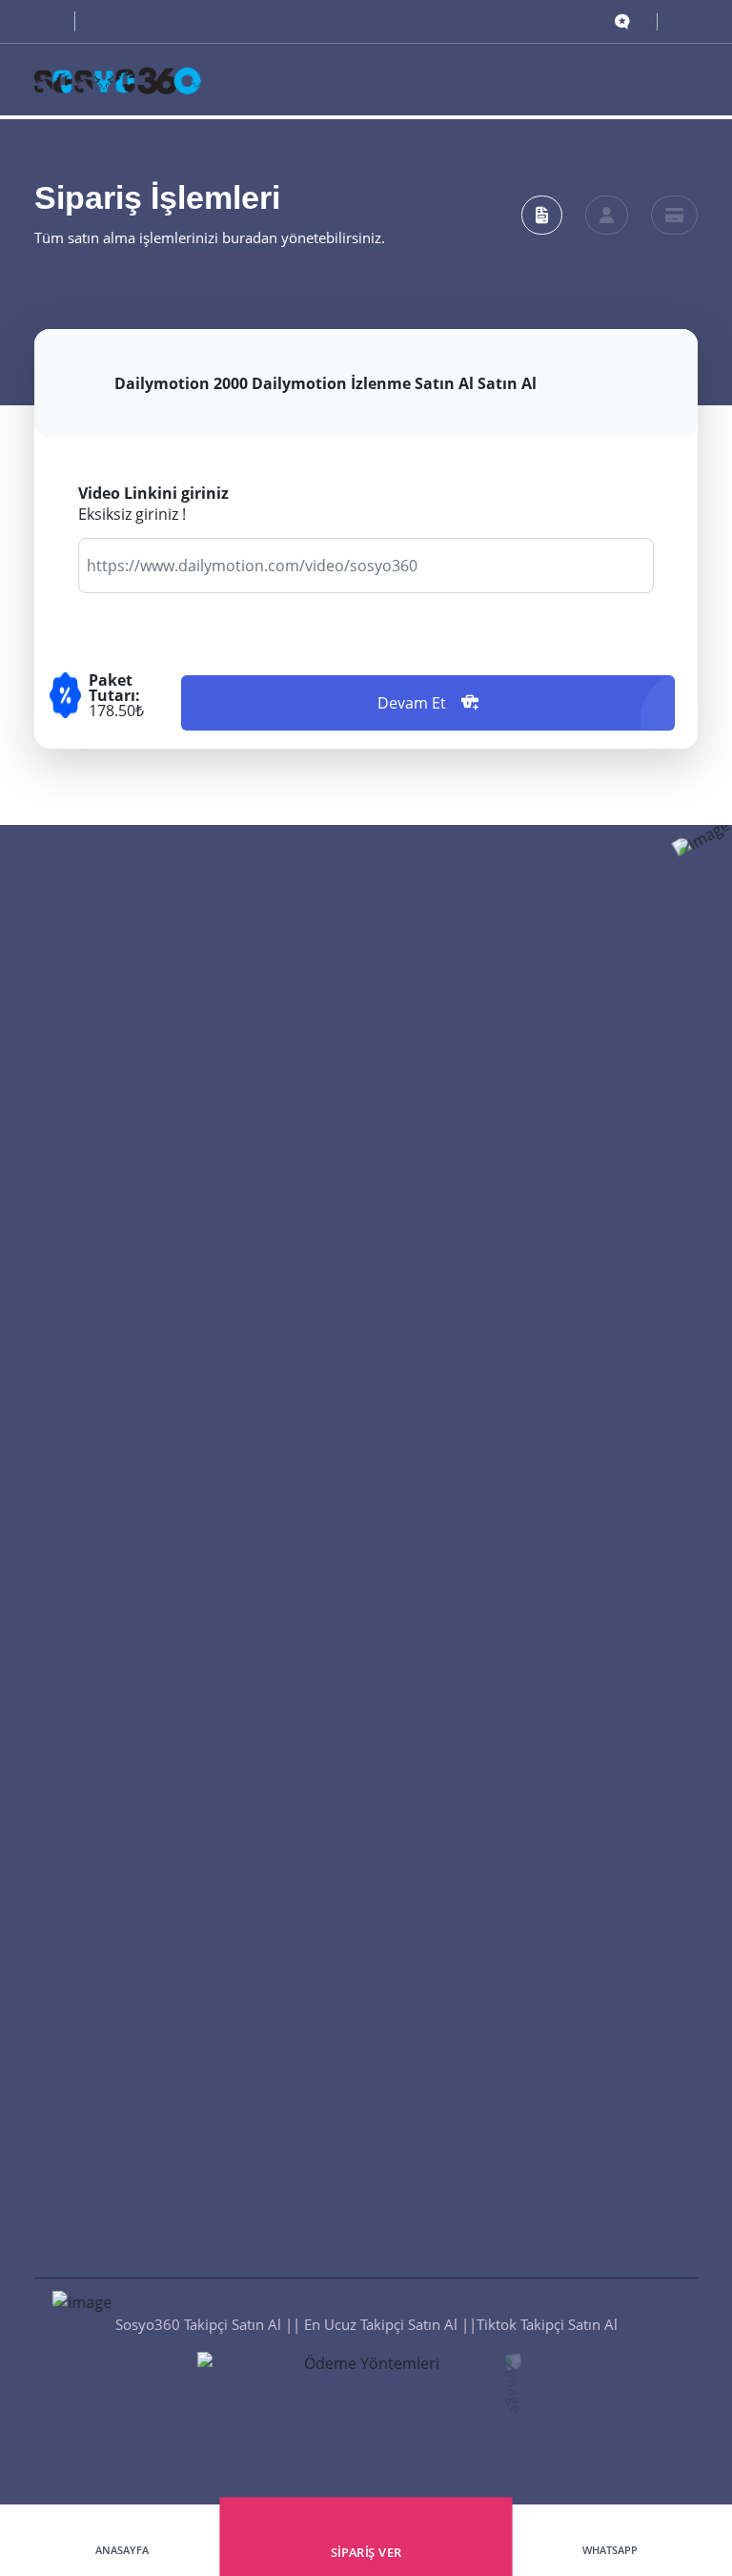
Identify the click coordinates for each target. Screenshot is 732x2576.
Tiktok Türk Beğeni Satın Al (122, 1774)
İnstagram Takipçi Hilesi (454, 1412)
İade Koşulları (422, 1604)
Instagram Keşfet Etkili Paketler (478, 2160)
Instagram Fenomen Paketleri (474, 2121)
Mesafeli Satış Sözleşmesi (460, 1643)
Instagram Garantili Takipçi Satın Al (491, 1103)
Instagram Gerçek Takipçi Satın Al (486, 1141)
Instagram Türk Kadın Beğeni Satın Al (155, 2044)
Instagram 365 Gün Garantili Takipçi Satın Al (521, 1218)
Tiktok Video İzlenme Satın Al (472, 1928)
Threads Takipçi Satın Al (454, 1334)
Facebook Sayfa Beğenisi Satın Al (142, 1928)
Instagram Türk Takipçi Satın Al (478, 1063)
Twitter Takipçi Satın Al (451, 1180)
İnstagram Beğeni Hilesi (112, 2276)
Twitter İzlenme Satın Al (455, 1851)
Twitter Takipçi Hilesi (444, 1566)
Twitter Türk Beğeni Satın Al (125, 2198)
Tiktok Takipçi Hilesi (441, 1527)
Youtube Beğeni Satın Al (112, 1889)
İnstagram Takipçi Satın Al (461, 1372)
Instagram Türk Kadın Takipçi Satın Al (498, 1257)
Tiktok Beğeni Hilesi (99, 2315)
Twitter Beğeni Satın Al (108, 2006)
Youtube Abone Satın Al (455, 1489)
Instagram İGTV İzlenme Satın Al (482, 1812)
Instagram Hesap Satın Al (459, 2198)
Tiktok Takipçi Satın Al (448, 1295)
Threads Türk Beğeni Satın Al (128, 1851)
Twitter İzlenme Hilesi (448, 2276)
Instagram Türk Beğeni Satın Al (135, 2121)
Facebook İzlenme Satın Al (463, 1889)
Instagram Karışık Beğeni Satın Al (142, 2160)
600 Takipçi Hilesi (434, 1450)
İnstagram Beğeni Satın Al (118, 2237)
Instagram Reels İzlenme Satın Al (484, 1735)
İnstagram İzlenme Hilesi (458, 2315)
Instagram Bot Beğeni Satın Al (132, 2083)
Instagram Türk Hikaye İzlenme (479, 1774)
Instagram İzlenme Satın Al (465, 2006)
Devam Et (412, 703)
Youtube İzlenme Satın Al (459, 1967)
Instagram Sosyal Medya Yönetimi (488, 2083)
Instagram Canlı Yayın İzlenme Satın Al (502, 2044)
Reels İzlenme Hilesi (442, 2237)
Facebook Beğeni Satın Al (117, 1967)
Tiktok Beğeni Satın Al (105, 1735)
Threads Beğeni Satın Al (112, 1812)
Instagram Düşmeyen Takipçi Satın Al (498, 1025)
